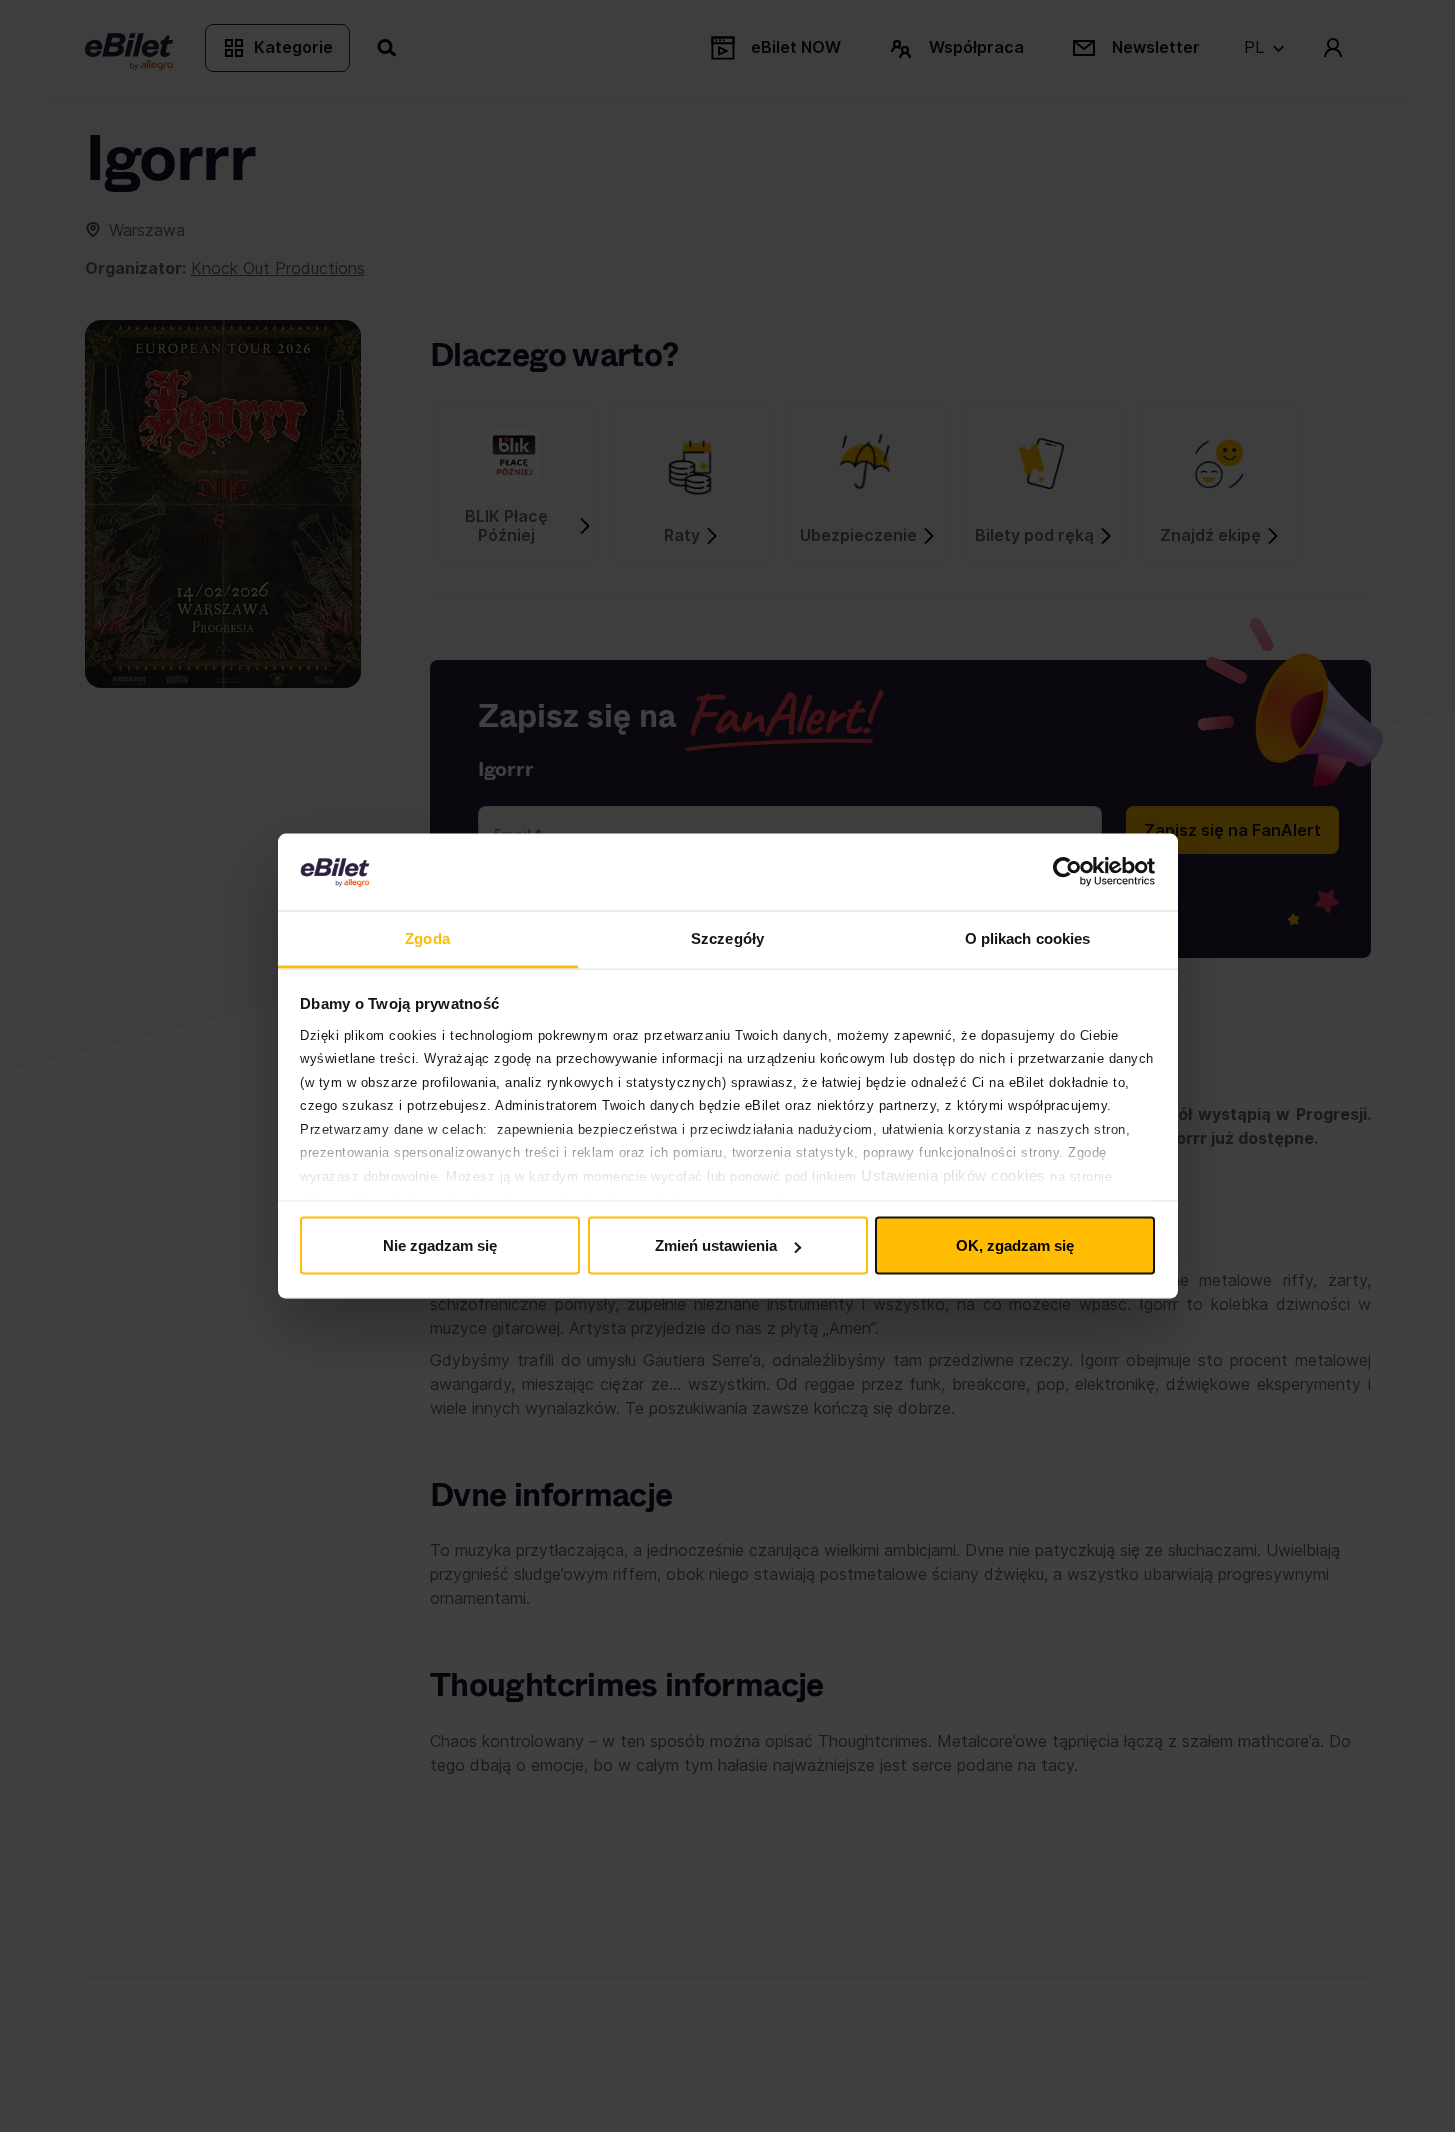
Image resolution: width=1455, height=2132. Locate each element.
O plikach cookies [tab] (1028, 937)
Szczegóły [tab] (727, 937)
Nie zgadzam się (440, 1245)
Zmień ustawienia (716, 1245)
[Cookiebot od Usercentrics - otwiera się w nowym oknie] (1067, 872)
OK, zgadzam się (1015, 1245)
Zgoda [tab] (427, 937)
